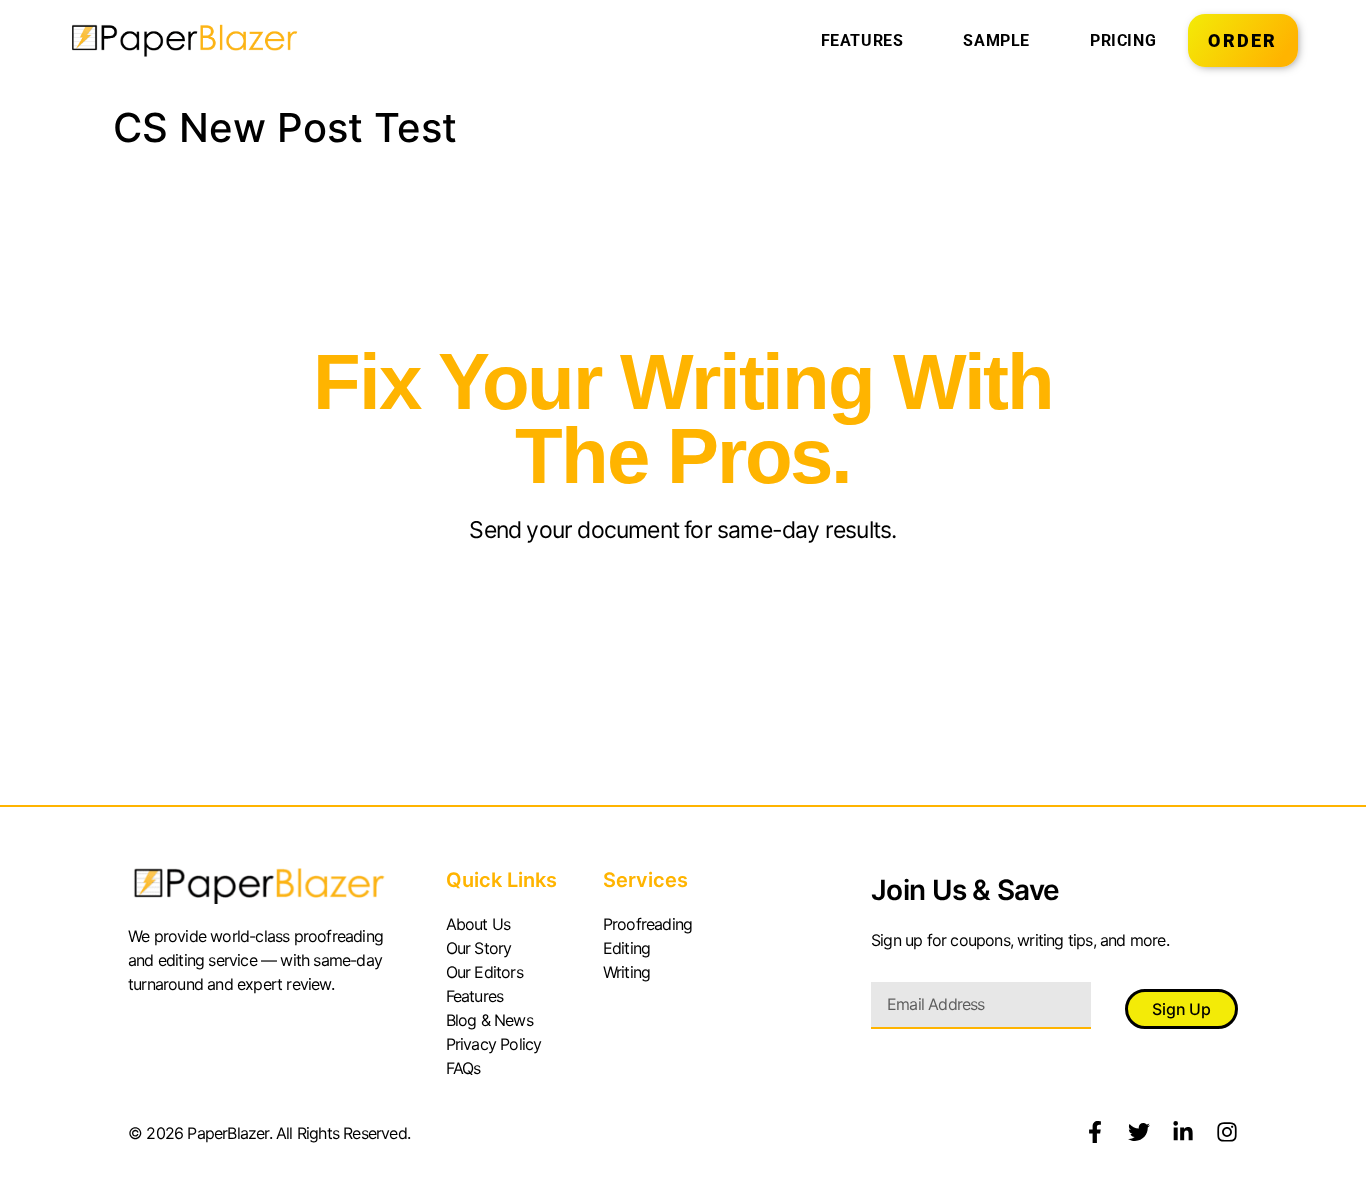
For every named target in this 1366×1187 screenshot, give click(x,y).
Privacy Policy (494, 1044)
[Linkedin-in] (1183, 1132)
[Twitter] (1139, 1132)
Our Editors (484, 972)
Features (475, 996)
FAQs (463, 1068)
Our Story (479, 948)
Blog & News (489, 1020)
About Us (478, 924)
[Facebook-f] (1095, 1132)
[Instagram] (1227, 1132)
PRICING (1123, 40)
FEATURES (862, 40)
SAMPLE (996, 40)
